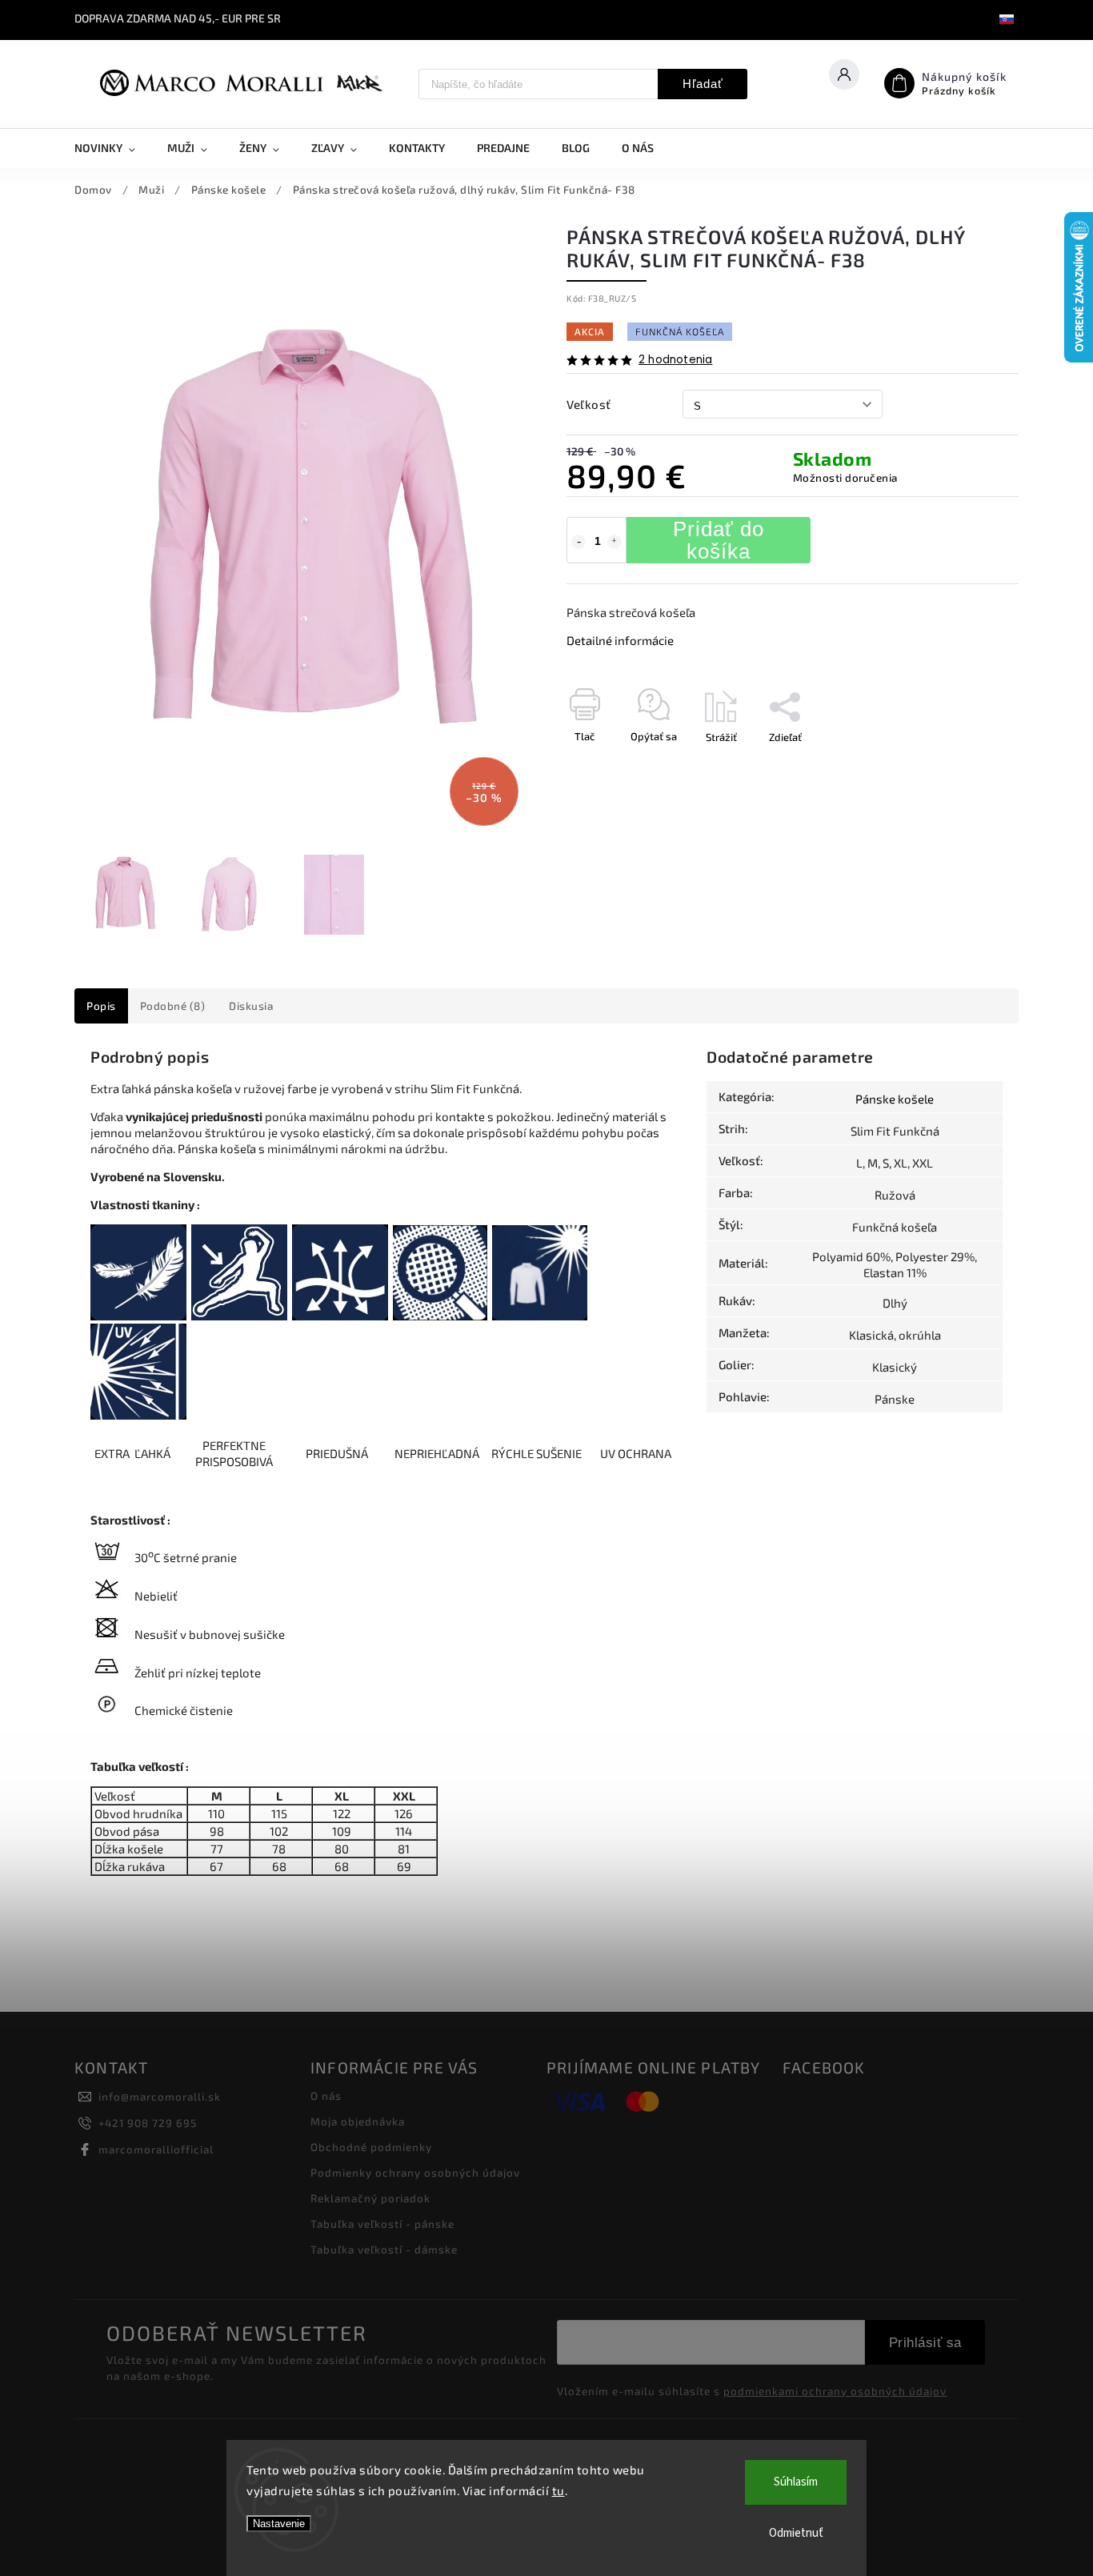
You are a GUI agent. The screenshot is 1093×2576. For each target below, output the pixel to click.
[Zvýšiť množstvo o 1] (615, 542)
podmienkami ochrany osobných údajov (835, 2391)
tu (559, 2490)
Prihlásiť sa (925, 2342)
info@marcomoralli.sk (160, 2097)
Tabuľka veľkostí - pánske (382, 2224)
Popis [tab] (101, 1006)
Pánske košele (895, 1099)
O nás (326, 2096)
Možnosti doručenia (845, 478)
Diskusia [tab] (251, 1006)
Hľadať (703, 84)
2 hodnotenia (675, 360)
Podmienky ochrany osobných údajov (415, 2173)
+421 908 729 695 (148, 2123)
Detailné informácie (620, 640)
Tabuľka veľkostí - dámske (384, 2249)
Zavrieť (965, 765)
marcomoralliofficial (156, 2149)
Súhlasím (796, 2482)
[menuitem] (113, 148)
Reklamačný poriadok (370, 2198)
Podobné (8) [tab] (173, 1006)
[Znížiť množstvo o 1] (579, 542)
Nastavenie (279, 2524)
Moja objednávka (358, 2121)
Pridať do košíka (719, 540)
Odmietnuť (796, 2533)
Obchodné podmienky (371, 2147)
